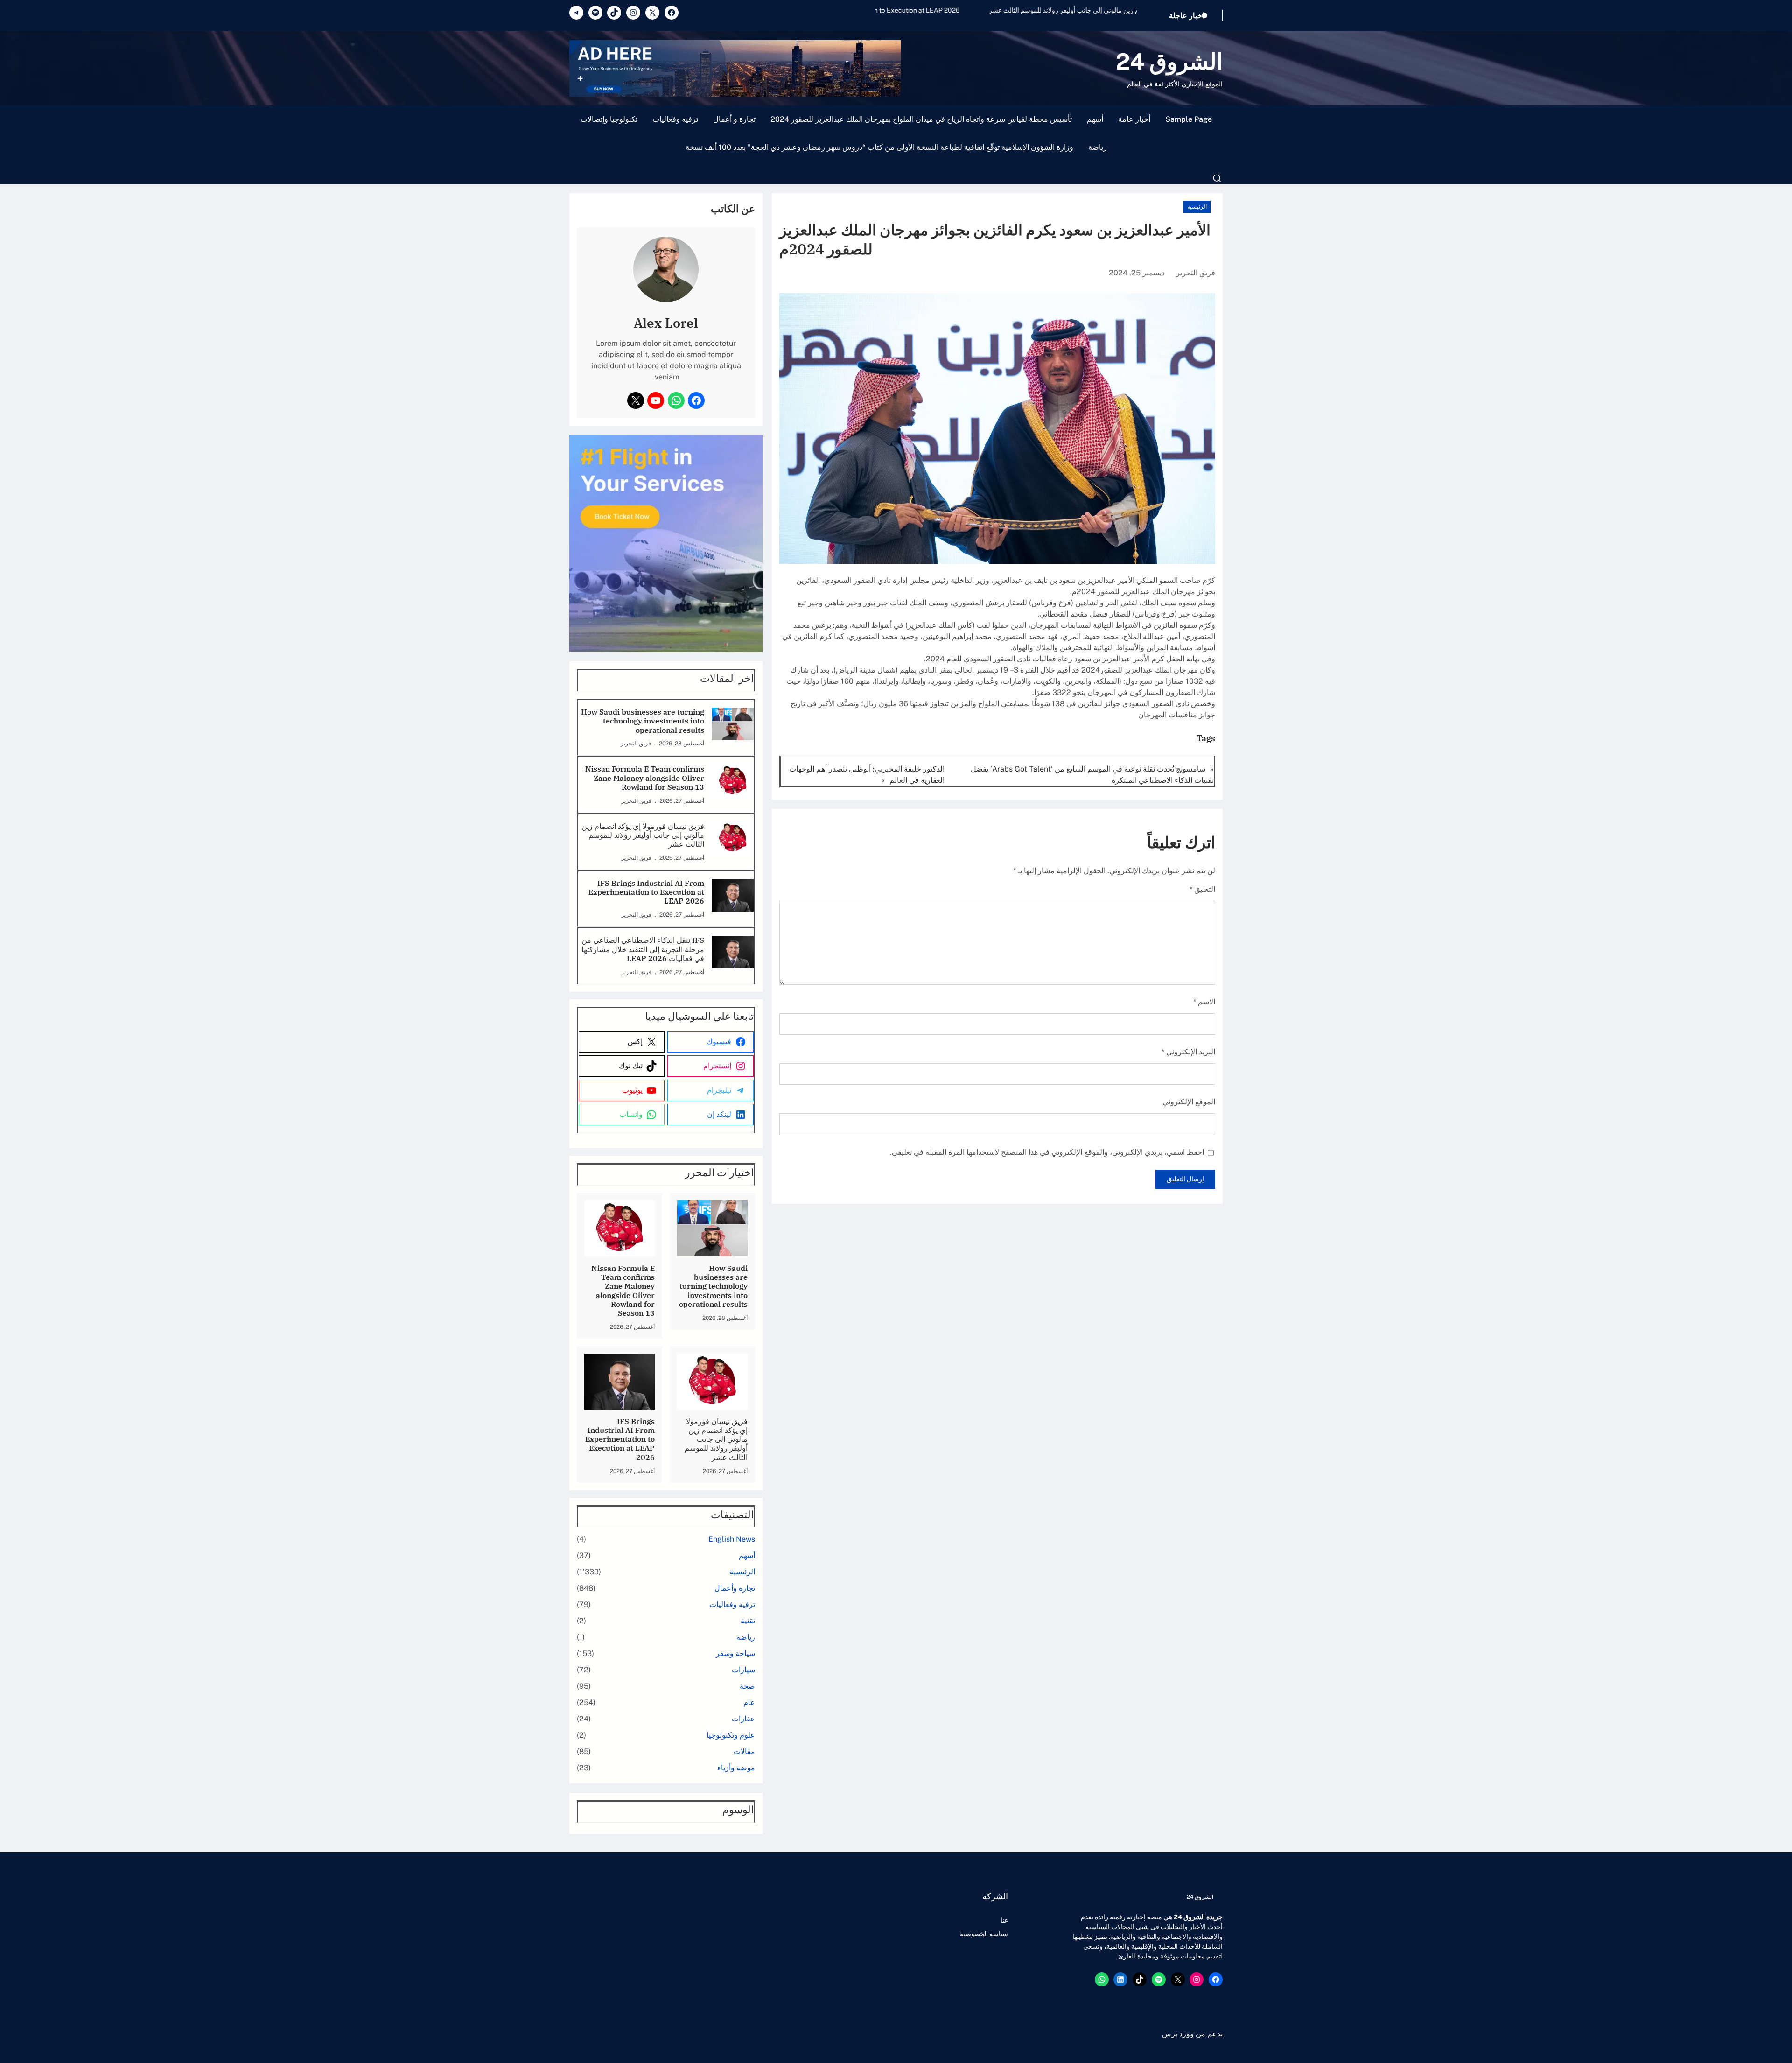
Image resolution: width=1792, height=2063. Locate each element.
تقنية (748, 1621)
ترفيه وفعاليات (675, 119)
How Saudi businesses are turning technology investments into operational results (643, 721)
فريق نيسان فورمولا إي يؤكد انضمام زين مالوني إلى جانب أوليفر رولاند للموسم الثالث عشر (643, 835)
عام (749, 1702)
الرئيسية (1197, 207)
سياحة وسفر (735, 1653)
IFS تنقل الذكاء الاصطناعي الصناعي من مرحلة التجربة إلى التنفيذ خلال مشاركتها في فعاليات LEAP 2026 (643, 949)
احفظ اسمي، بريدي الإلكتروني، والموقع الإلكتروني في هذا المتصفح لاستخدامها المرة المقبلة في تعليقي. (1047, 1152)
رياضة (1098, 147)
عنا (1004, 1920)
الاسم (1204, 1002)
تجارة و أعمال (734, 119)
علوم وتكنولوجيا (731, 1735)
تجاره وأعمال (735, 1588)
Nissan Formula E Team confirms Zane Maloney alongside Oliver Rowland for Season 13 (645, 778)
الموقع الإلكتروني (1189, 1102)
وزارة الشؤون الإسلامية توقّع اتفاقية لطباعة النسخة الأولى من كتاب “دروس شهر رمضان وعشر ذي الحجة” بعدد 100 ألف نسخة (879, 147)
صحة (747, 1686)
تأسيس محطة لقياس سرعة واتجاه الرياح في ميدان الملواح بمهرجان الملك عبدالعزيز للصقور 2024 (921, 119)
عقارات (743, 1719)
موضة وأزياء (736, 1768)
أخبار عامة (1134, 119)
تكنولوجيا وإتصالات (609, 119)
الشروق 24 (1169, 61)
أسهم (1095, 119)
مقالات (744, 1751)
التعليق (1202, 889)
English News (732, 1539)
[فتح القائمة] (1217, 178)
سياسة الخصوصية (984, 1934)
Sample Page (1189, 119)
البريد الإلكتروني (1188, 1052)
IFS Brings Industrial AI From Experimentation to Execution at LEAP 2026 (1028, 10)
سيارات (743, 1670)
